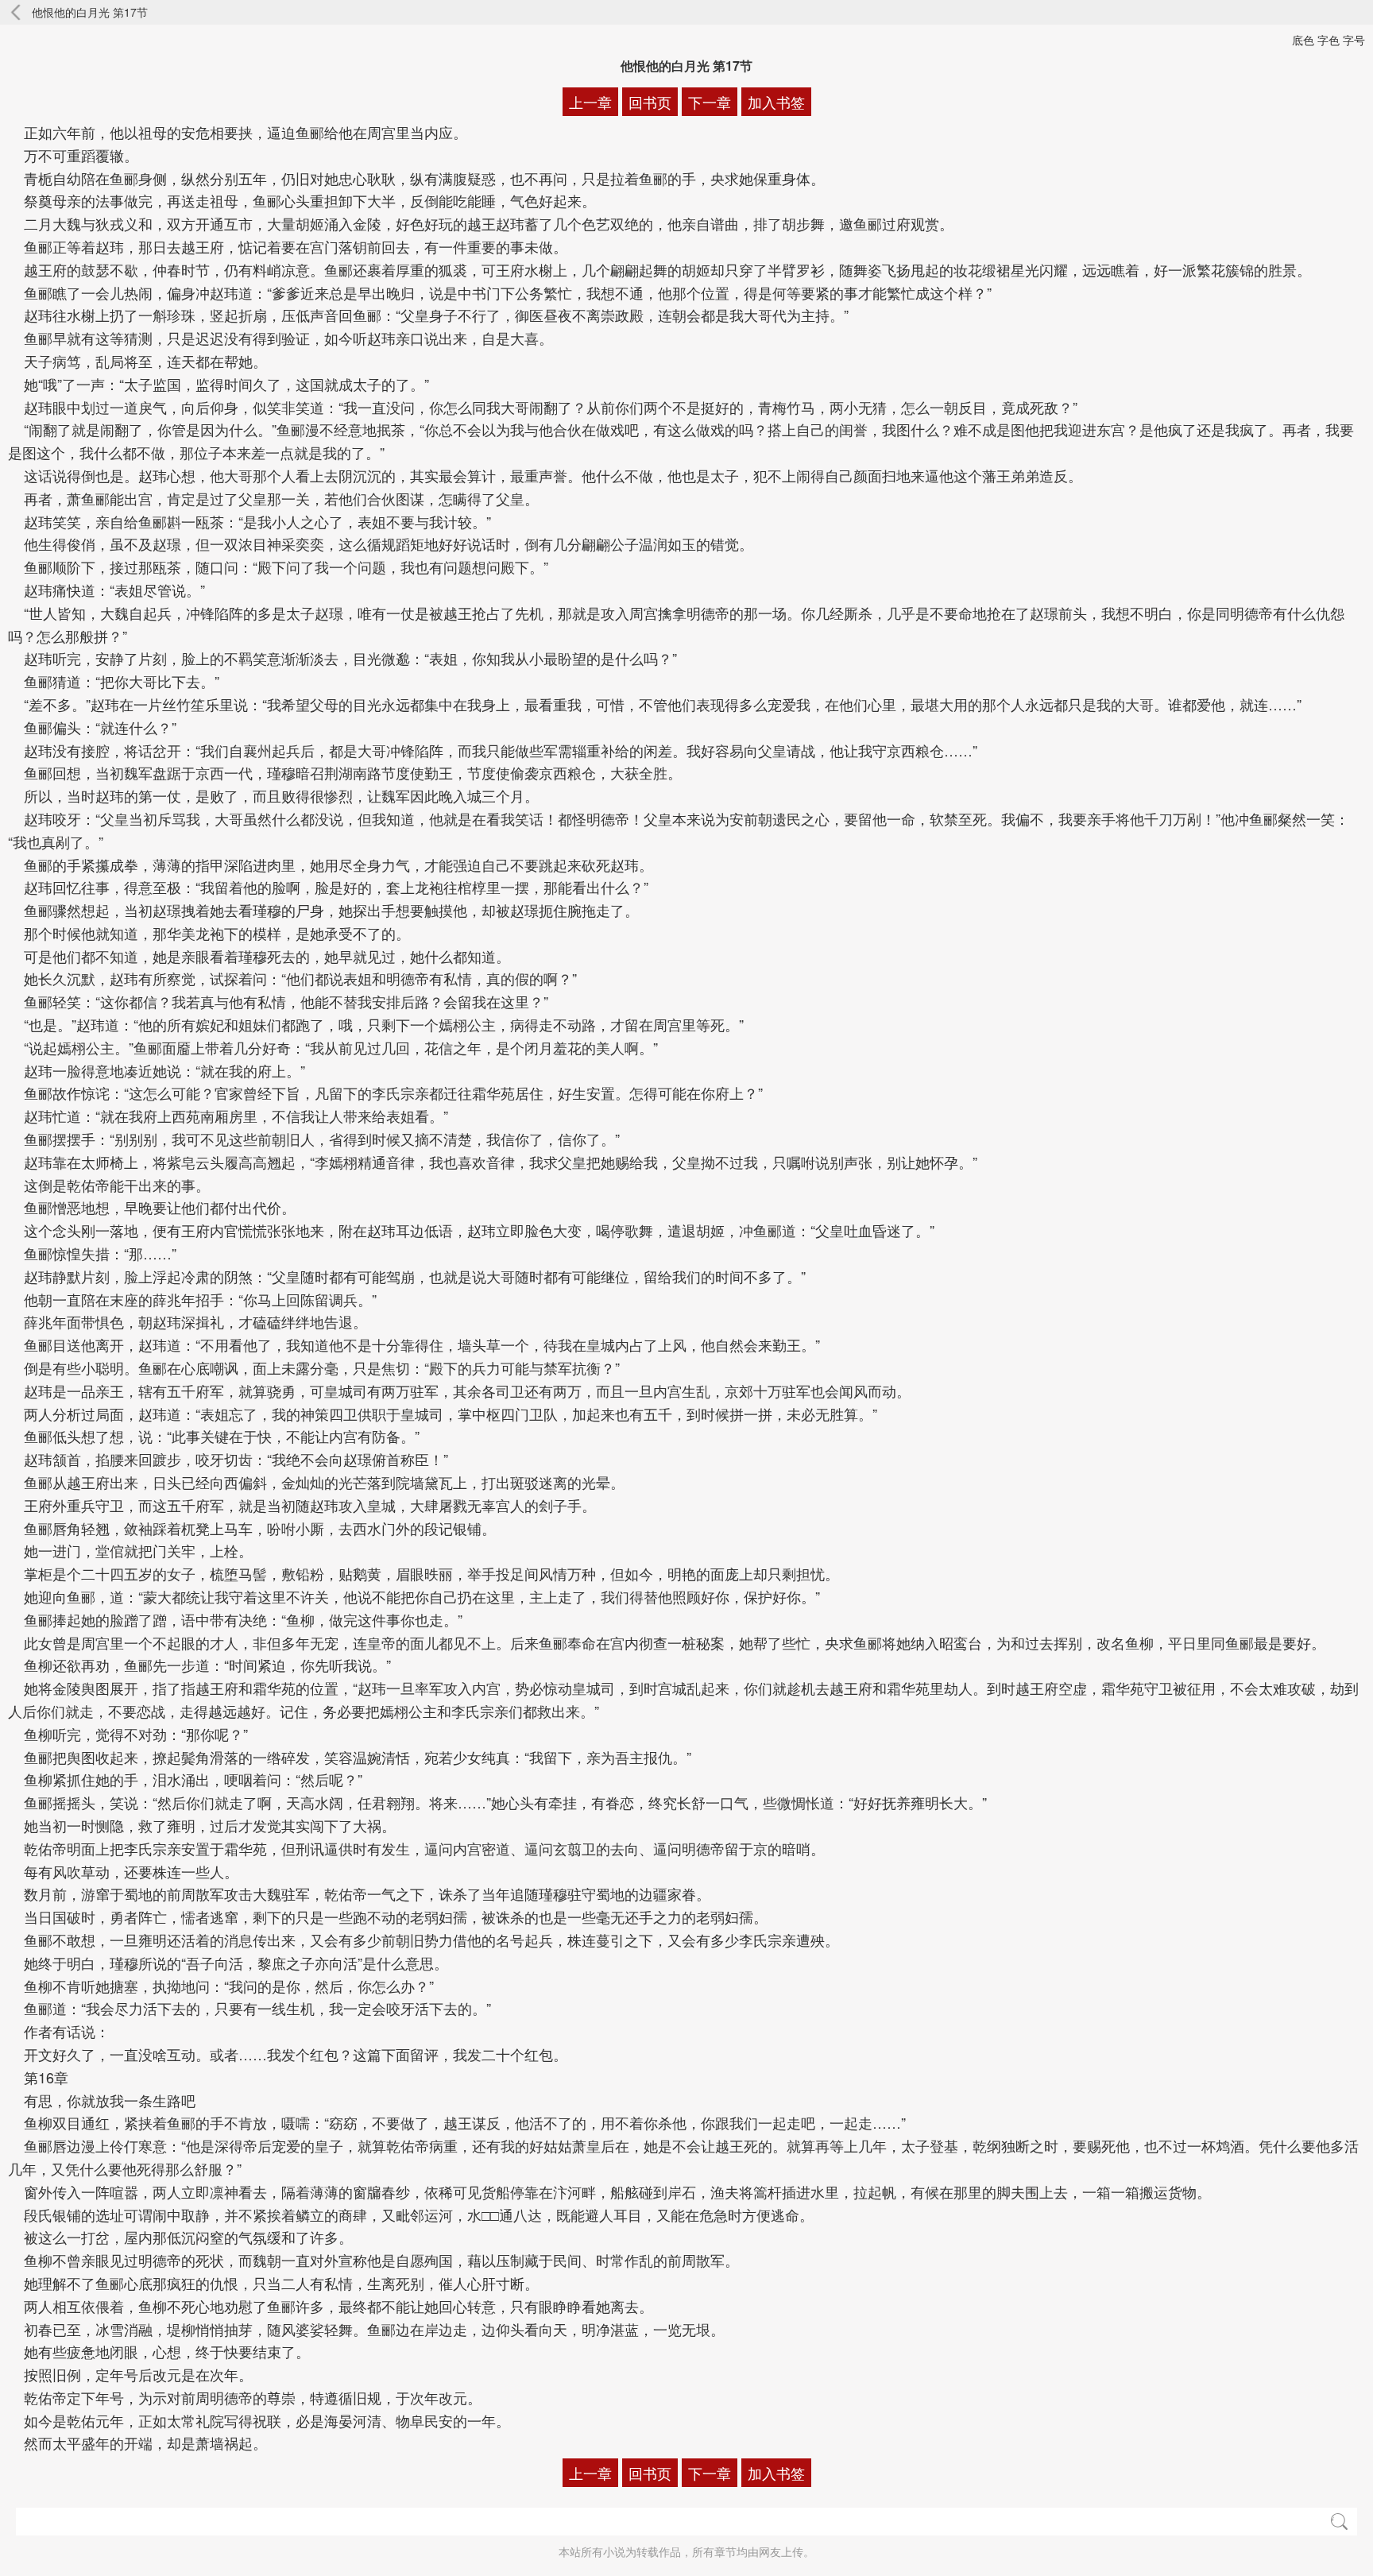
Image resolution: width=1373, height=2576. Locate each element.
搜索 (1339, 2522)
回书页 (650, 102)
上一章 (590, 102)
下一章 (710, 102)
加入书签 (776, 102)
